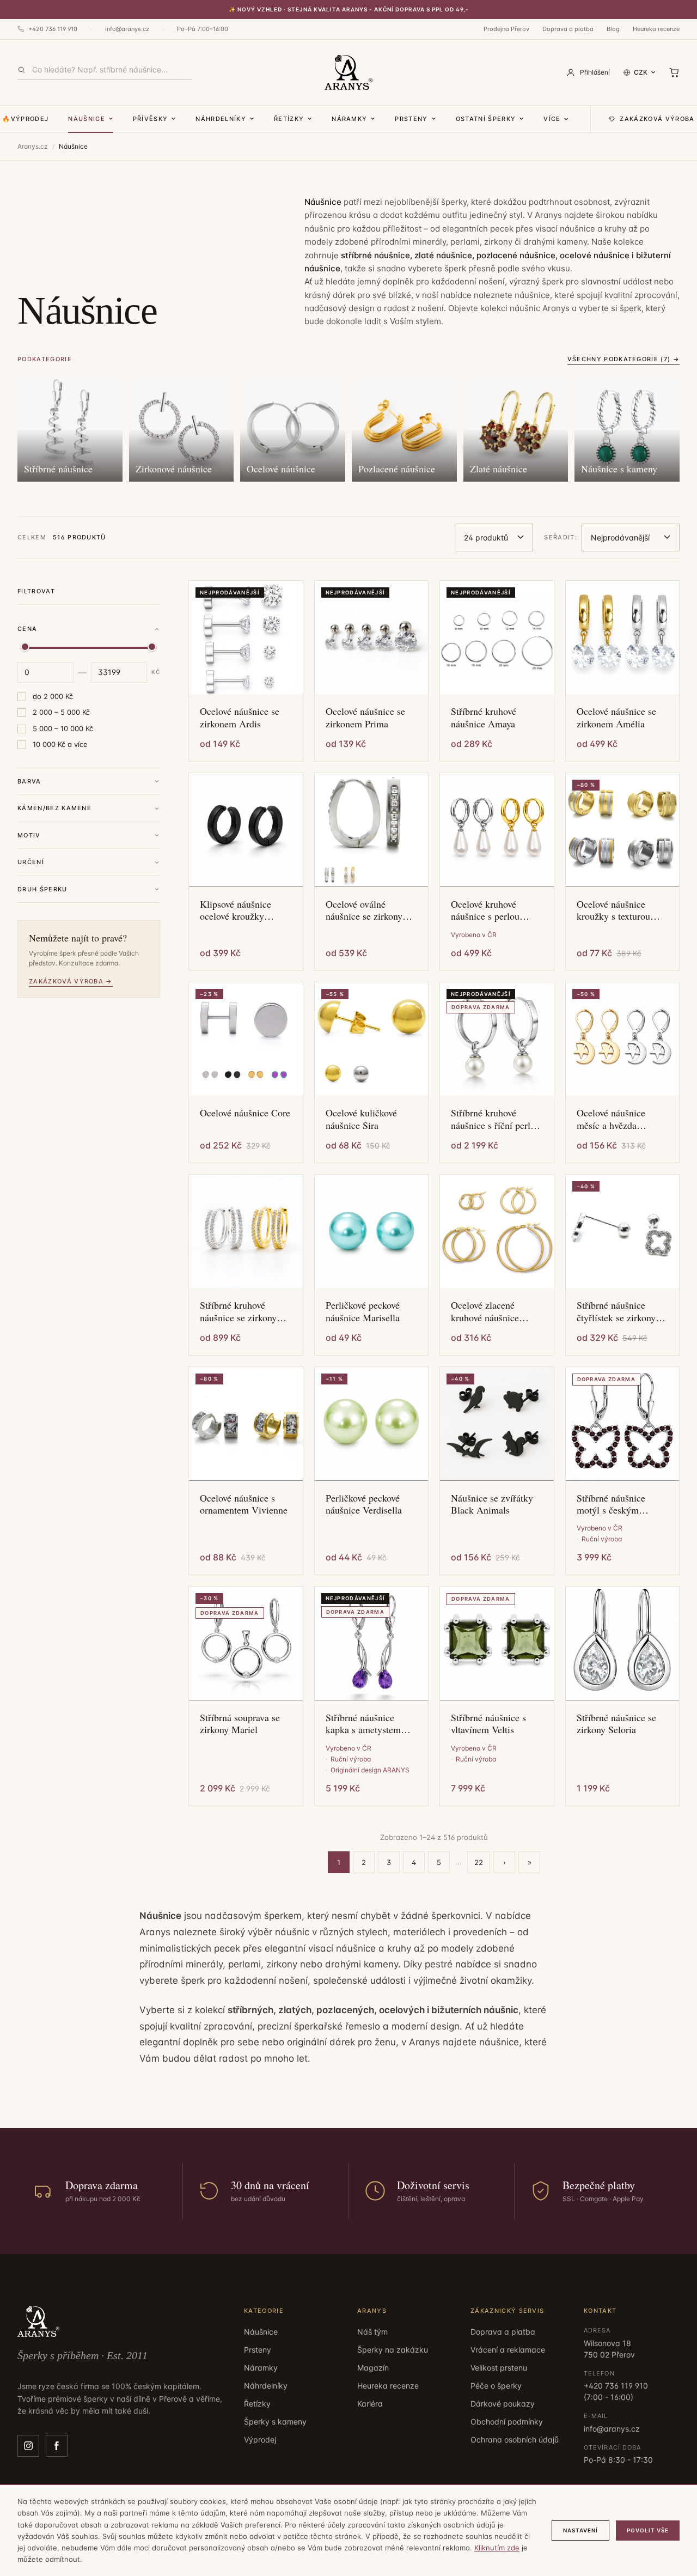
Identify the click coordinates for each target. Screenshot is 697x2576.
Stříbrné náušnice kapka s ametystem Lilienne (363, 1724)
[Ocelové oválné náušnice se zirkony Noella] (372, 830)
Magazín (373, 2368)
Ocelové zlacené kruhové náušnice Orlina (485, 1311)
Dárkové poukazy (503, 2404)
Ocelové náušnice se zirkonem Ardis (240, 717)
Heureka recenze (656, 29)
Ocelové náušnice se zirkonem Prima (365, 717)
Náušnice (87, 119)
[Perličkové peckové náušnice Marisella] (372, 1232)
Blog (613, 29)
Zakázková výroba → (71, 981)
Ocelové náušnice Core (245, 1113)
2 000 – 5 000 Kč (61, 712)
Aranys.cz (33, 146)
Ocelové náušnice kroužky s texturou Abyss (613, 910)
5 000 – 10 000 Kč (63, 728)
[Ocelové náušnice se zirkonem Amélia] (623, 638)
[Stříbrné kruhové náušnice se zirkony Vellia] (246, 1232)
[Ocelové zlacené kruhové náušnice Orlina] (497, 1232)
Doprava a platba (568, 29)
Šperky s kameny (275, 2422)
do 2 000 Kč (53, 696)
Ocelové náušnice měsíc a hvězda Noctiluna (611, 1119)
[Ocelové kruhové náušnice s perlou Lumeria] (497, 830)
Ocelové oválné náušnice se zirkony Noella (364, 910)
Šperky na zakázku (393, 2350)
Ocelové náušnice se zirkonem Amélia (616, 717)
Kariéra (370, 2404)
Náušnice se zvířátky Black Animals (492, 1504)
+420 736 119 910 (53, 29)
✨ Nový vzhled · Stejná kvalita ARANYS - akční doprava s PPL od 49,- (349, 9)
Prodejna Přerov (506, 29)
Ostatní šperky (486, 119)
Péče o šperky (496, 2386)
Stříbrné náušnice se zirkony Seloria (616, 1724)
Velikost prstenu (499, 2368)
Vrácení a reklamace (508, 2350)
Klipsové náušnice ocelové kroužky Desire (236, 910)
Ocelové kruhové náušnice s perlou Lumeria (485, 910)
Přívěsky (151, 119)
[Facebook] (57, 2446)
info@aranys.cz (127, 29)
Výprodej (260, 2440)
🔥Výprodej (25, 119)
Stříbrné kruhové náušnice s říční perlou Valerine (496, 1119)
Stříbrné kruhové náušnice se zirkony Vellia (238, 1311)
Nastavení (580, 2530)
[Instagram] (28, 2446)
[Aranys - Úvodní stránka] (349, 72)
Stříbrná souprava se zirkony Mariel (240, 1724)
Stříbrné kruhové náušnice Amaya (484, 717)
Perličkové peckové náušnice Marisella (363, 1311)
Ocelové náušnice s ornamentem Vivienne (244, 1504)
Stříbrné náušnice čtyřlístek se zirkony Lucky (616, 1311)
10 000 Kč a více (60, 744)
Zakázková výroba (657, 119)
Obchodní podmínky (507, 2422)
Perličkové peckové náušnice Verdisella (364, 1504)
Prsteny (411, 119)
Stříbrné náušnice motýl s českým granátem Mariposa (615, 1504)
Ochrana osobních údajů (515, 2440)
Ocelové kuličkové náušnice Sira (361, 1119)
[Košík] (674, 72)
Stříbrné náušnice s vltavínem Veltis (488, 1724)
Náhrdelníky (221, 119)
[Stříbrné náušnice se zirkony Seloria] (623, 1644)
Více (552, 119)
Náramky (349, 119)
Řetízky (289, 119)
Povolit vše (648, 2530)
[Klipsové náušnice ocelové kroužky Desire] (246, 830)
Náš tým (372, 2332)
